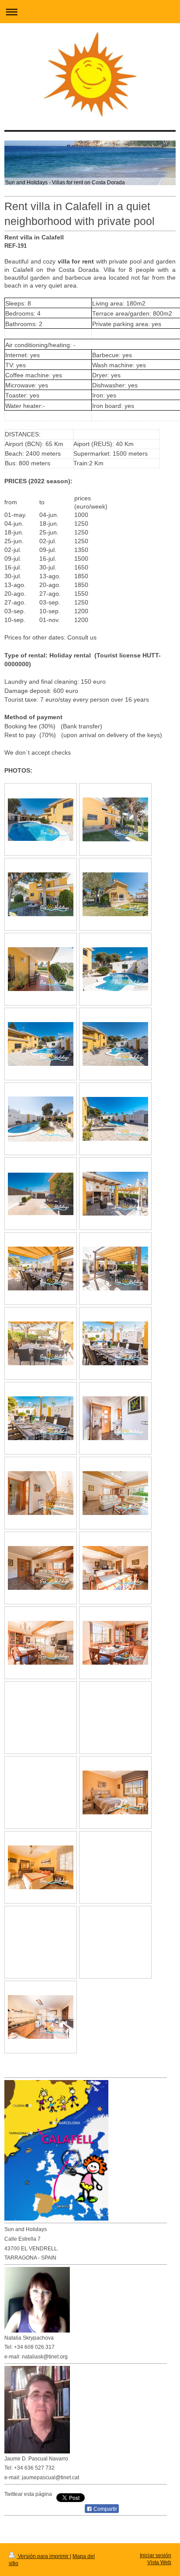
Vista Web (159, 2562)
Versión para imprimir (43, 2556)
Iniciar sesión (156, 2555)
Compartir (105, 2509)
